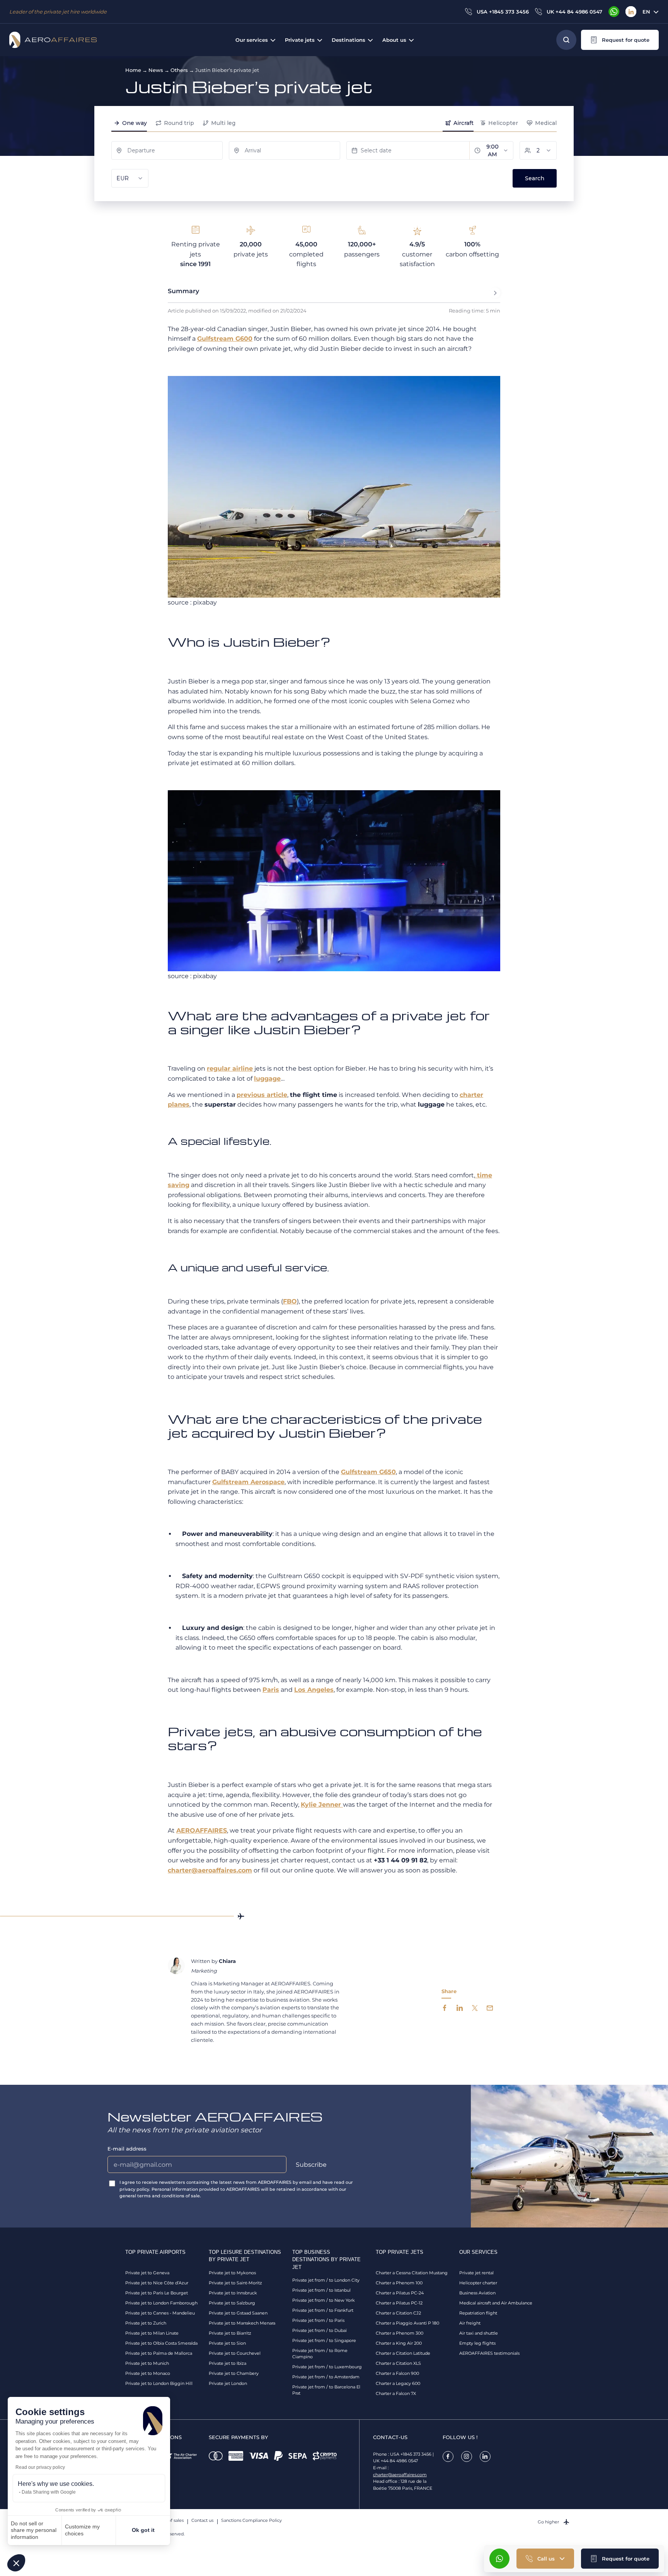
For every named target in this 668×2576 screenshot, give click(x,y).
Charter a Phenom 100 (399, 2283)
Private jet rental (476, 2273)
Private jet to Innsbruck (233, 2293)
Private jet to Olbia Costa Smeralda (161, 2343)
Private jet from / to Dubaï (320, 2330)
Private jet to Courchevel (235, 2353)
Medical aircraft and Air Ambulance (496, 2303)
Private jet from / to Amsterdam (326, 2377)
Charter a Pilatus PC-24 (400, 2293)
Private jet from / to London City (326, 2280)
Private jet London (228, 2383)
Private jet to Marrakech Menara (242, 2323)
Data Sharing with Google (49, 2492)
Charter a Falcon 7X (396, 2393)
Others (179, 70)
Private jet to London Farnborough (161, 2303)
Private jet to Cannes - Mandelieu (160, 2313)
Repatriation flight (478, 2313)
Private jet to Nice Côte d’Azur (157, 2283)
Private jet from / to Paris (318, 2320)
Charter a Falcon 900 (397, 2373)
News (156, 70)
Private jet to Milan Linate (152, 2333)
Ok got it (143, 2530)
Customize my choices (82, 2530)
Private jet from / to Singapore (324, 2340)
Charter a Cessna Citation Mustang (412, 2273)
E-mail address (127, 2149)
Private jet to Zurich (146, 2323)
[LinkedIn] (631, 12)
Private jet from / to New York (324, 2300)
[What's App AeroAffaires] (614, 12)
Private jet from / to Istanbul (321, 2290)
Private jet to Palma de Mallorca (159, 2353)
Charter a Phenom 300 (400, 2333)
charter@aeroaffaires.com (400, 2475)
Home (133, 70)
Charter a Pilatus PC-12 (399, 2303)
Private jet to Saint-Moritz (235, 2283)
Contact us (202, 2520)
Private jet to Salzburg (232, 2303)
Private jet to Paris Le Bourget (157, 2293)
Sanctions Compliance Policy (251, 2520)
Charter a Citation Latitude (403, 2353)
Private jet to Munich (147, 2363)
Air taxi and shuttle (479, 2333)
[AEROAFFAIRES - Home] (53, 40)
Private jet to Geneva (147, 2273)
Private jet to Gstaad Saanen (238, 2313)
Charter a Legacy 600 (398, 2383)
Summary (183, 291)
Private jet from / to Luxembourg (327, 2367)
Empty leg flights (477, 2343)
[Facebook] (448, 2456)
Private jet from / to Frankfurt (323, 2310)
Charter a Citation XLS (398, 2363)
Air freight (470, 2323)
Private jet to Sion (227, 2343)
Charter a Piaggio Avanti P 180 (407, 2323)
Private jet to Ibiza (227, 2363)
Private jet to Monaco (148, 2373)
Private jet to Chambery (234, 2373)
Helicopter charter (478, 2283)
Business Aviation (477, 2293)
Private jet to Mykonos (232, 2273)
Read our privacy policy (40, 2467)
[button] (16, 2563)
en (646, 12)
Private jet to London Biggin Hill (159, 2383)
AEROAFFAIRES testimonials (489, 2353)
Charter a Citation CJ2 (398, 2313)
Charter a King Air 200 (399, 2343)
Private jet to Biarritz (230, 2333)
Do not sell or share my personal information (34, 2530)
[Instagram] (467, 2456)
